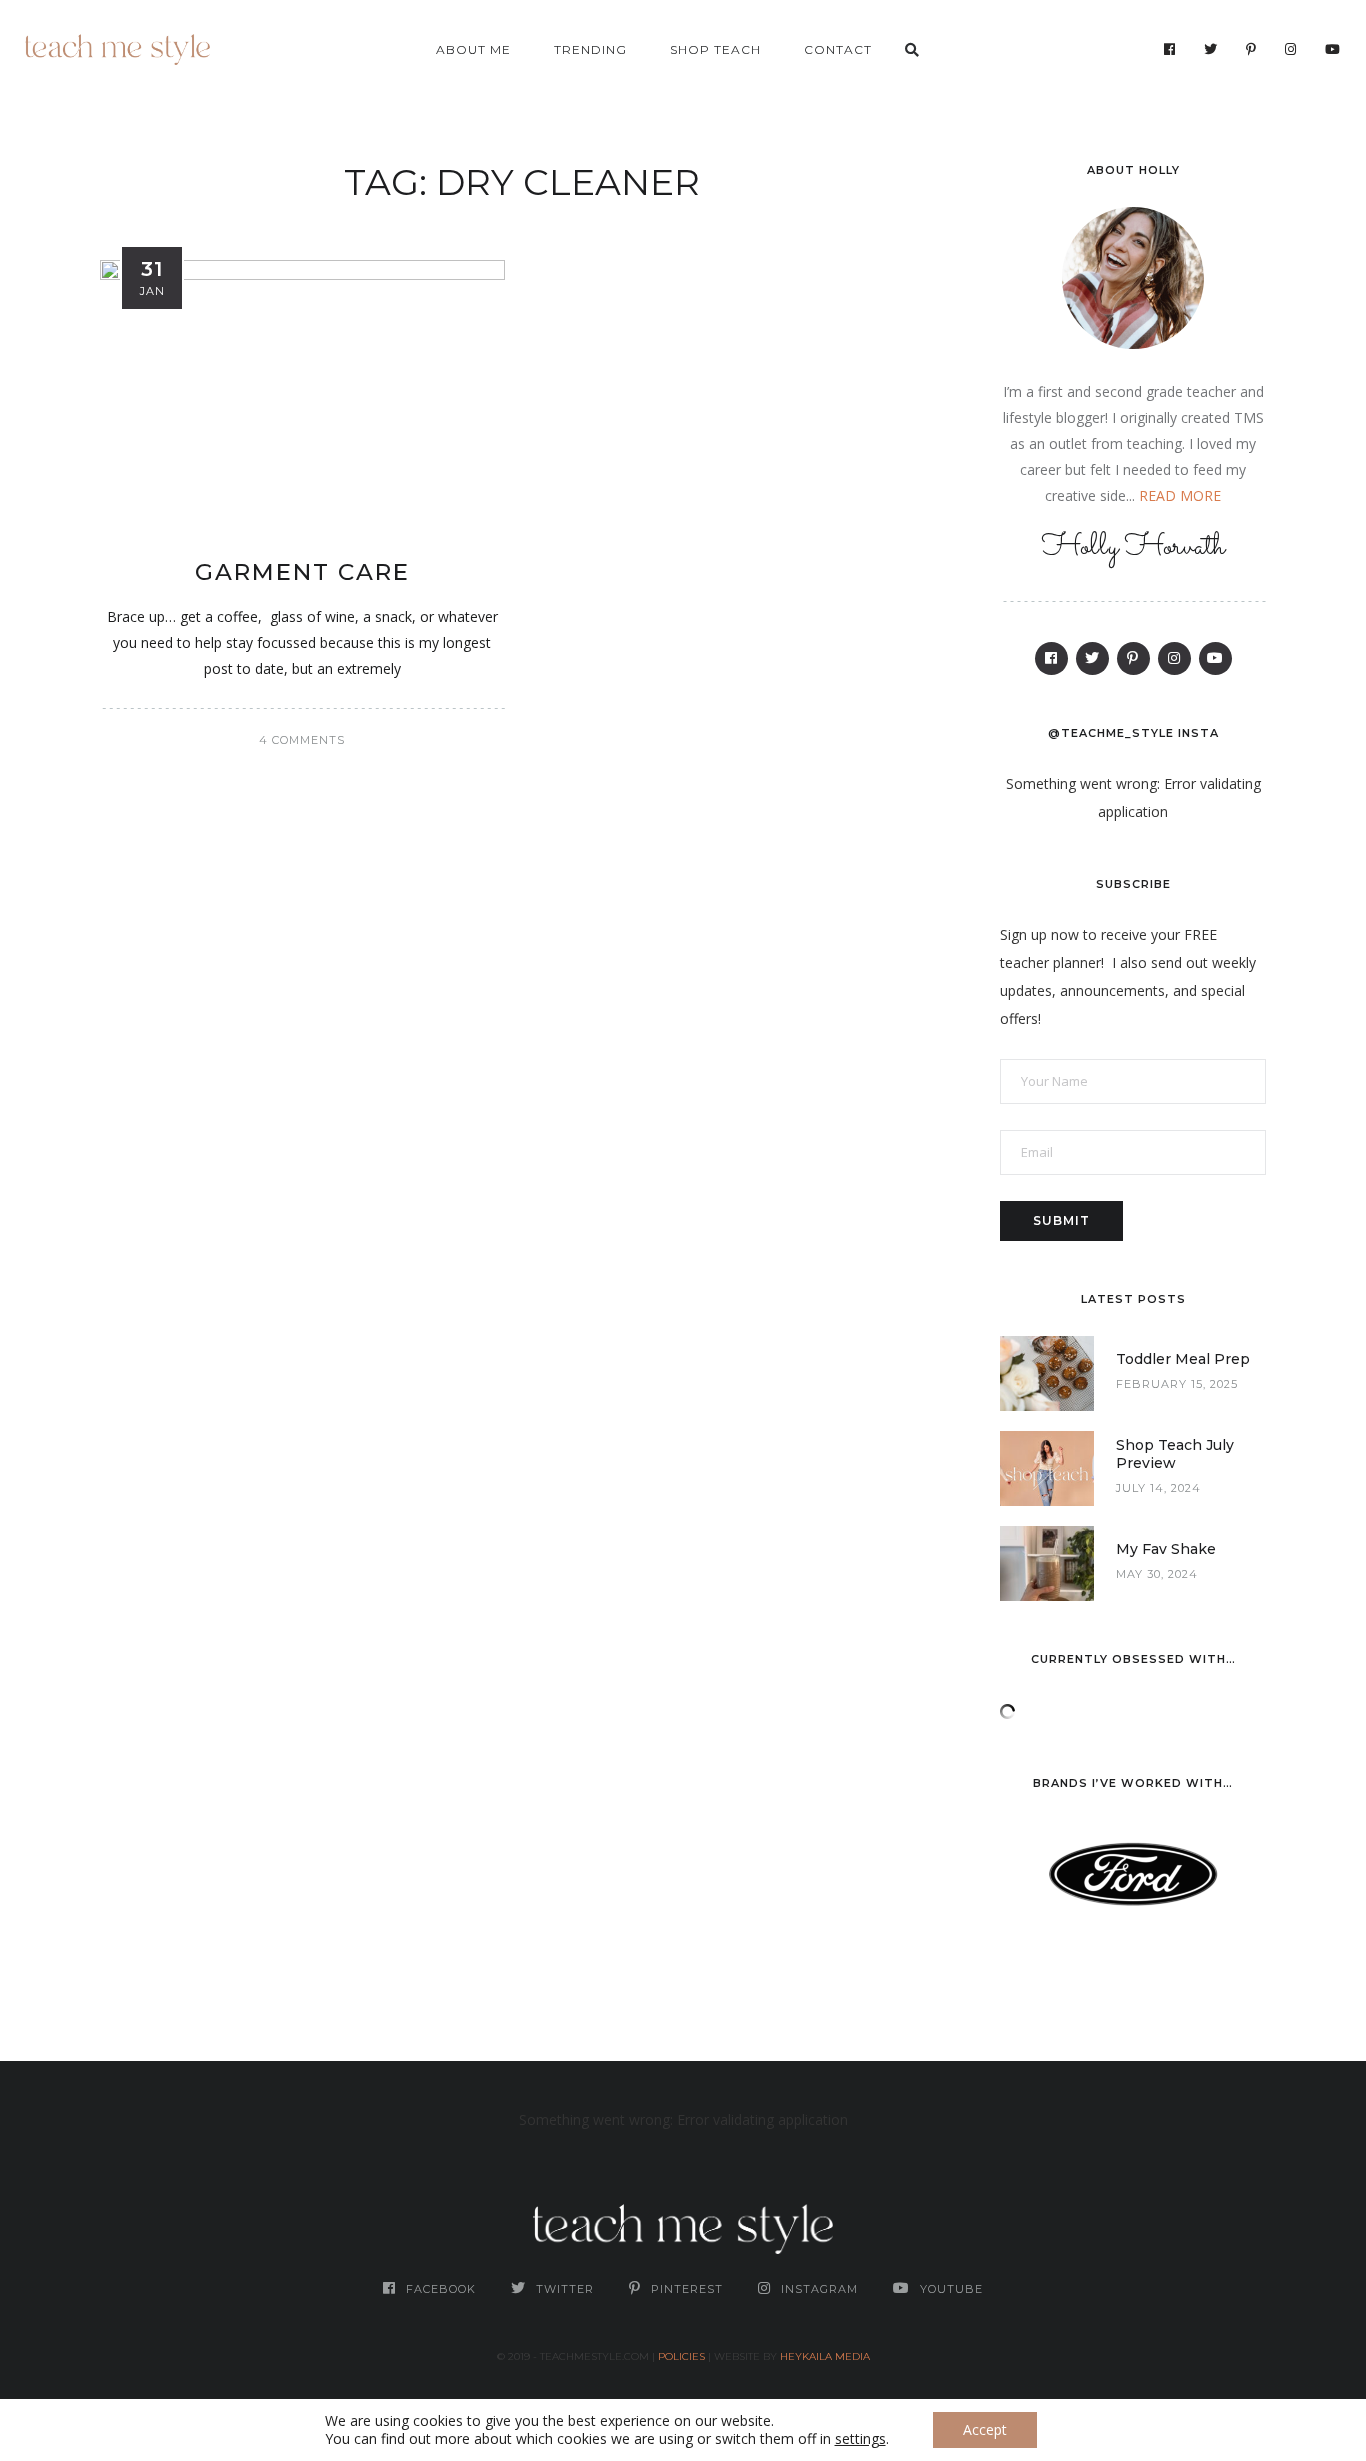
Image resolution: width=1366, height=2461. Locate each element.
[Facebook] (1170, 49)
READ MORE (1180, 495)
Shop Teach (715, 49)
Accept (985, 2429)
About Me (473, 49)
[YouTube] (1333, 49)
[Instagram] (1291, 49)
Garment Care (302, 572)
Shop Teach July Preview (1175, 1454)
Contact (838, 49)
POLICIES (681, 2356)
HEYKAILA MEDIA (825, 2356)
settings (860, 2439)
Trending (590, 49)
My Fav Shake (1166, 1549)
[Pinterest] (1251, 49)
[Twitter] (1211, 49)
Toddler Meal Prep (1183, 1359)
